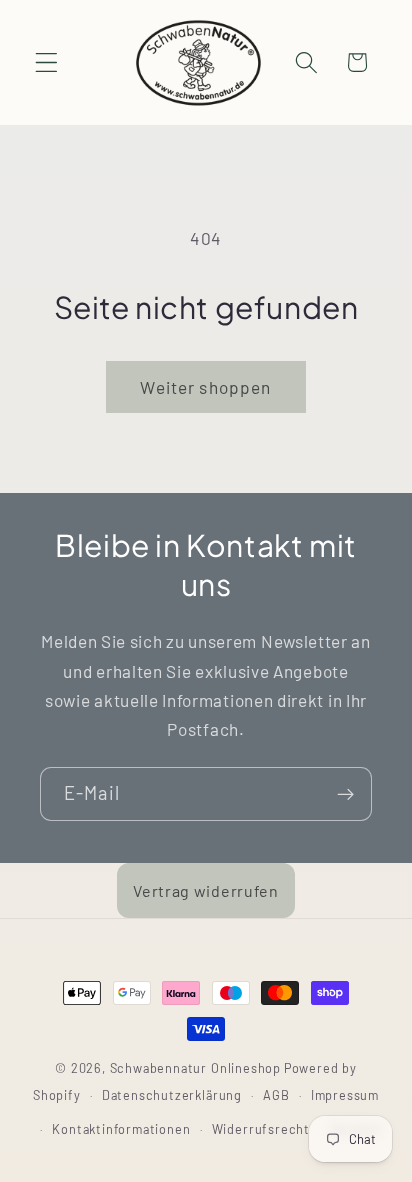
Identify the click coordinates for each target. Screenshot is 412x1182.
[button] (46, 62)
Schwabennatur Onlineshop (195, 1068)
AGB (276, 1095)
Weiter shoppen (205, 387)
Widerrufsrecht (261, 1129)
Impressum (345, 1095)
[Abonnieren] (345, 794)
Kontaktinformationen (121, 1129)
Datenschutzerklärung (172, 1095)
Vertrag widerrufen (205, 890)
